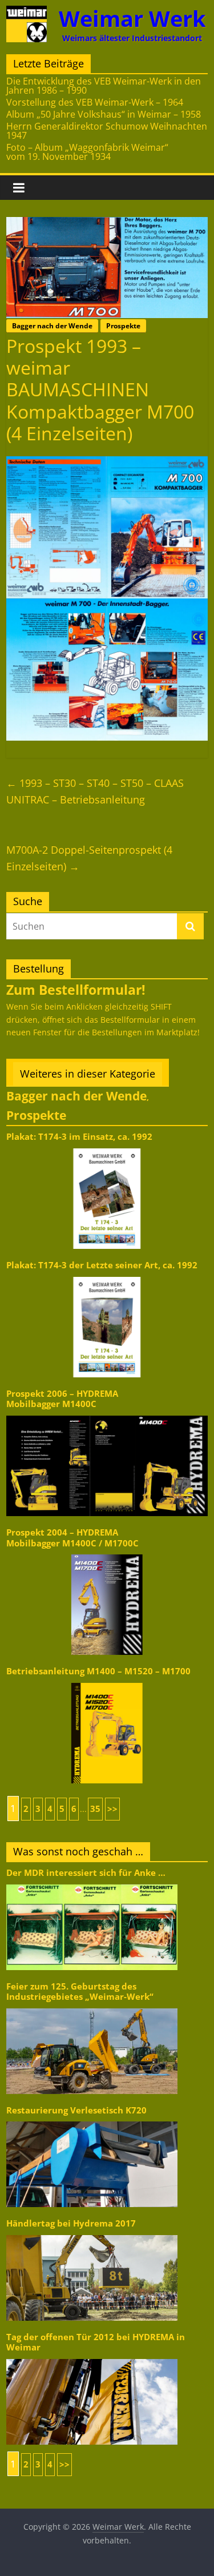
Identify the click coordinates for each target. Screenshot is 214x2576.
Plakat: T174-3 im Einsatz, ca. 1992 (79, 1137)
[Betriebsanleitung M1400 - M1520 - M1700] (107, 1682)
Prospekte (123, 326)
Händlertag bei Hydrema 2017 (71, 2223)
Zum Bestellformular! (76, 990)
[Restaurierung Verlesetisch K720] (92, 2121)
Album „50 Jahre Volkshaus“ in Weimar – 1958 (104, 114)
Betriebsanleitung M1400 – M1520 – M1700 (98, 1671)
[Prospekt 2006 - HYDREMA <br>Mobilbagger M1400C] (107, 1415)
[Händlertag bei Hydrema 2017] (92, 2234)
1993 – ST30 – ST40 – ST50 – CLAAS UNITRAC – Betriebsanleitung (95, 791)
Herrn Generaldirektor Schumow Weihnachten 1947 (107, 131)
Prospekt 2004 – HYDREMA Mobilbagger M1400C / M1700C (72, 1538)
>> (112, 1809)
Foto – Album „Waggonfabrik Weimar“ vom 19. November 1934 (87, 152)
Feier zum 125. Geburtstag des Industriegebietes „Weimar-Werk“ (80, 1992)
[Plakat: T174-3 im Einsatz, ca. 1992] (107, 1148)
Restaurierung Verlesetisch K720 (76, 2110)
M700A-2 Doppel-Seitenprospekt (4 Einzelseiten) (89, 858)
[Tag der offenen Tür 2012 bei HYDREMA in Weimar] (92, 2358)
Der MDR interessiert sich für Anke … (86, 1873)
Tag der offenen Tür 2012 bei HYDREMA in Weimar (96, 2342)
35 (95, 1809)
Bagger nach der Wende (52, 326)
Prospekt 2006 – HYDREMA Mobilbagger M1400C (62, 1399)
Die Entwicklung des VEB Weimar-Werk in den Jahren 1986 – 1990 (104, 86)
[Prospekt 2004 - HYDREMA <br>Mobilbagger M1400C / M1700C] (107, 1554)
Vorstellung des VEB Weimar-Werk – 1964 (95, 102)
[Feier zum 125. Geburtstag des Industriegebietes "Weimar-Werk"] (92, 2008)
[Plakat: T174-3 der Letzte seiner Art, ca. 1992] (107, 1276)
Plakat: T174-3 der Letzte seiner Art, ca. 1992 (102, 1265)
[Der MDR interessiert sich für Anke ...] (92, 1884)
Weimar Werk (132, 19)
